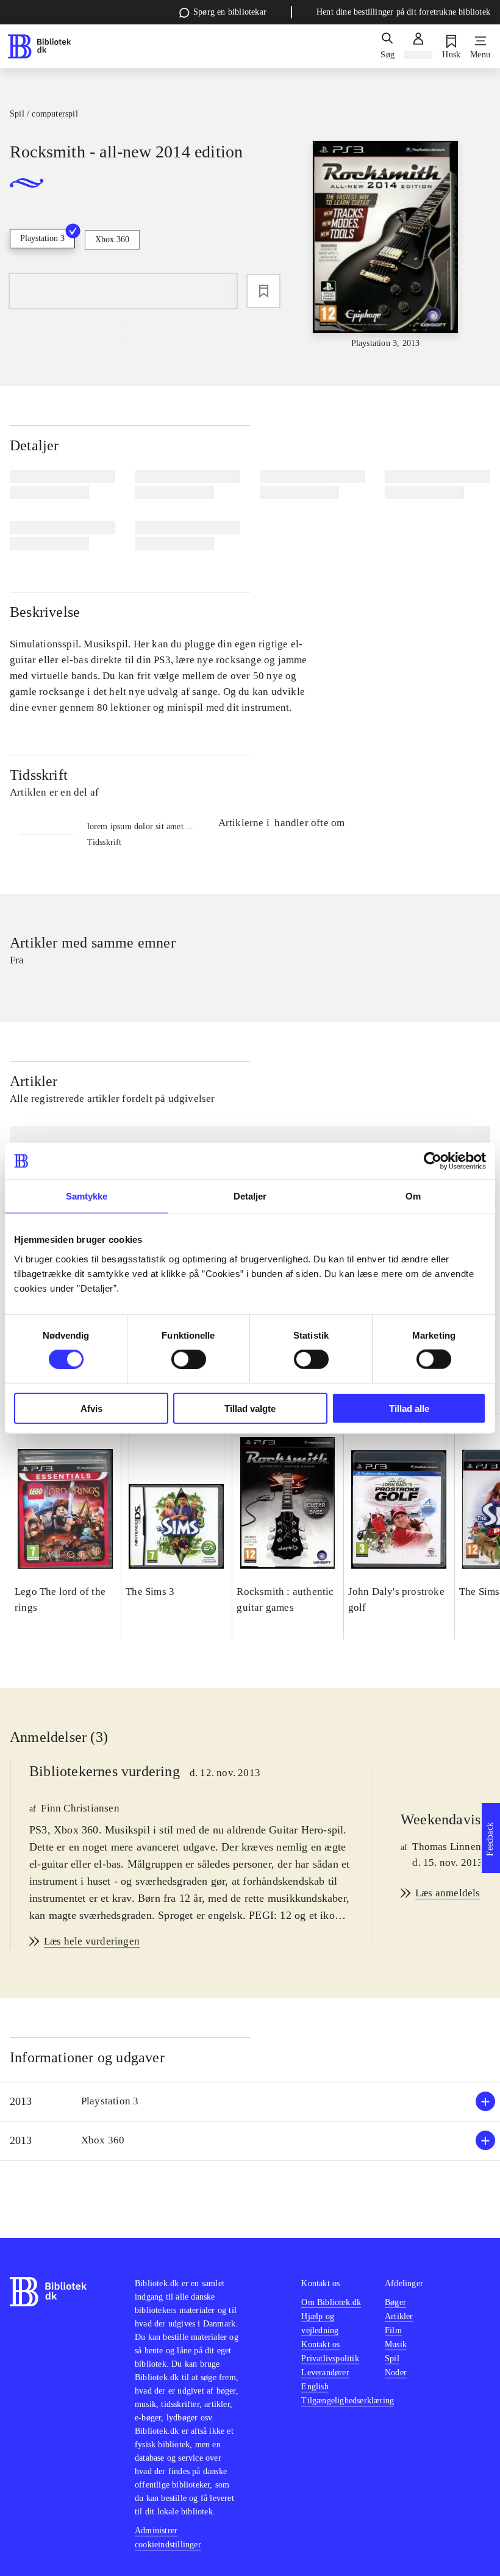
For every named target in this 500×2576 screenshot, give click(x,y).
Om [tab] (413, 1196)
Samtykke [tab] (87, 1196)
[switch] (189, 1359)
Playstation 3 (42, 238)
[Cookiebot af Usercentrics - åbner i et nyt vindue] (433, 1161)
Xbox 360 (112, 239)
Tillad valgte (250, 1408)
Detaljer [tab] (250, 1196)
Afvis (91, 1408)
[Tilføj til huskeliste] (263, 291)
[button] (250, 2102)
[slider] (386, 245)
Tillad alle (409, 1408)
